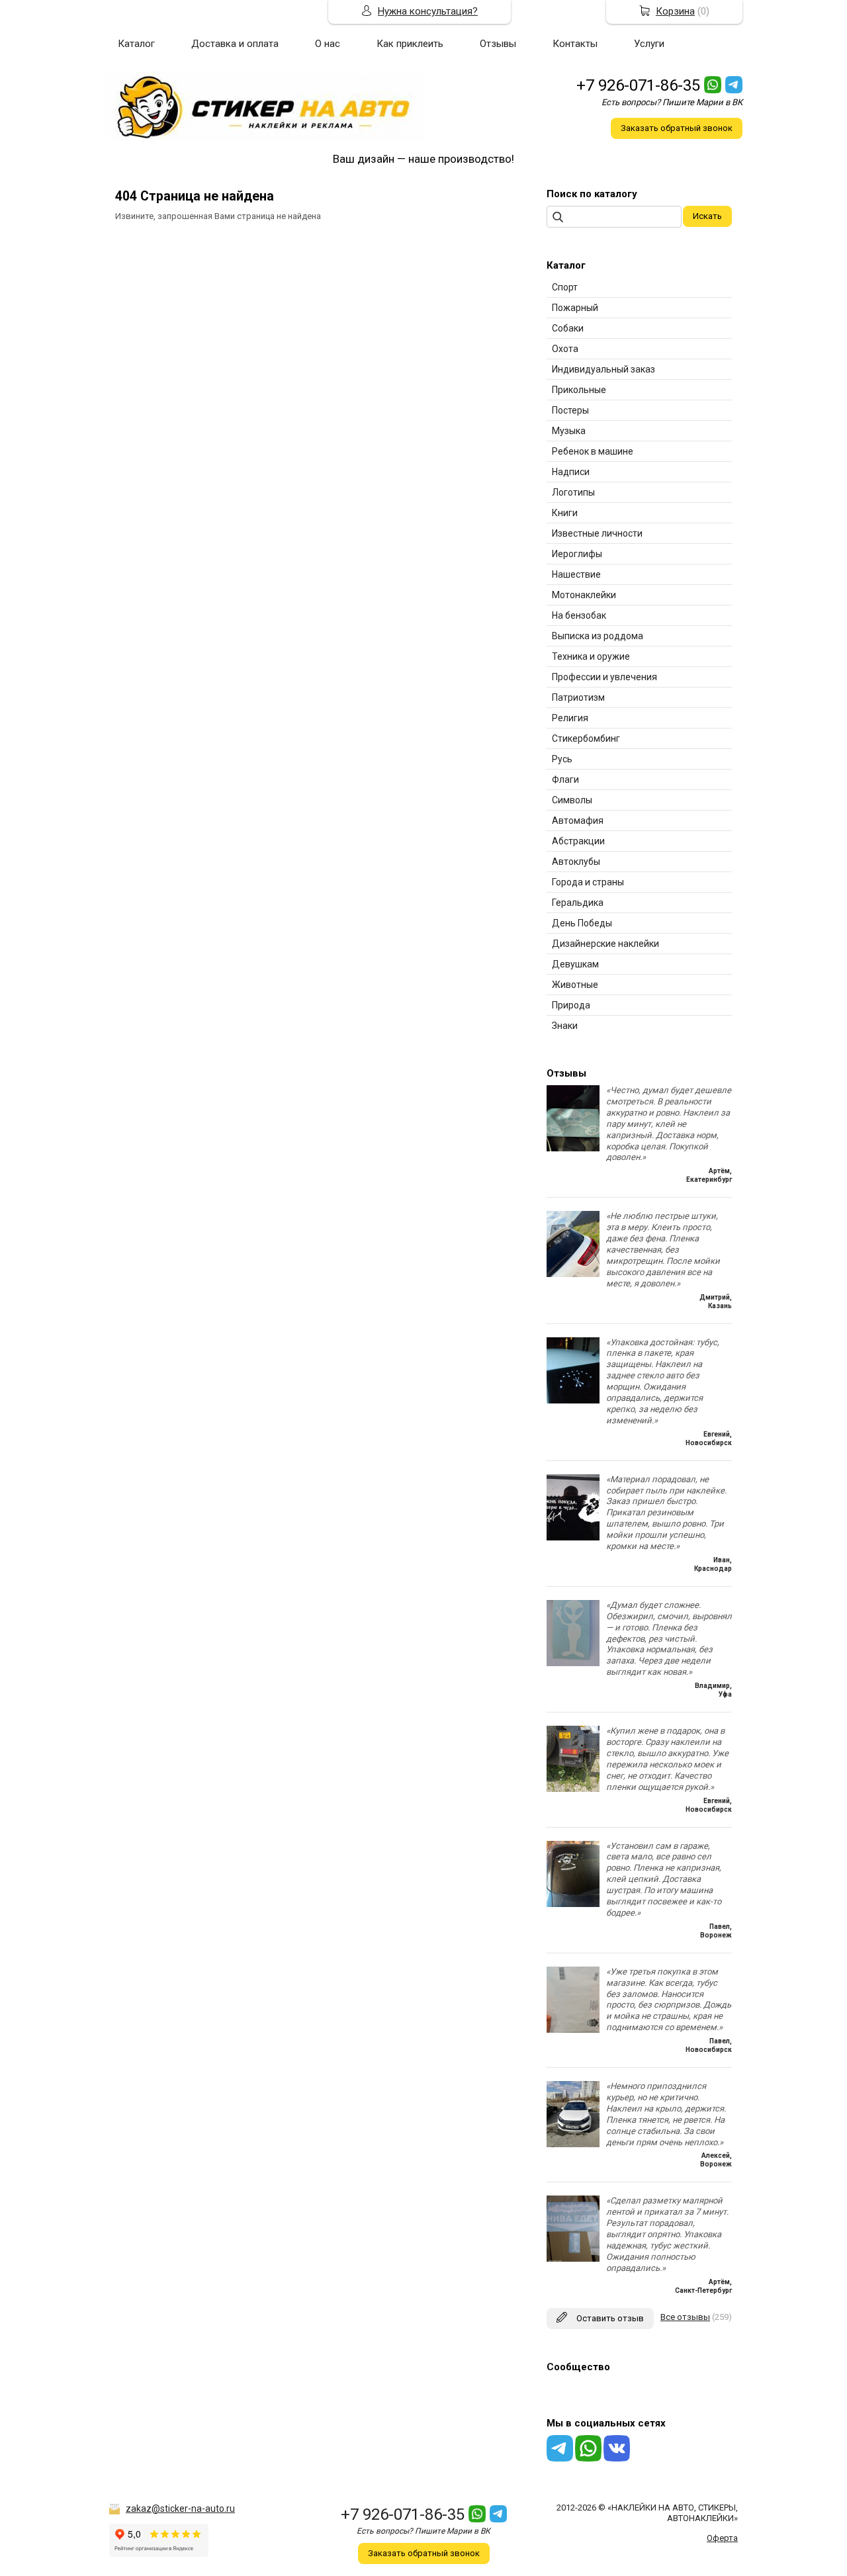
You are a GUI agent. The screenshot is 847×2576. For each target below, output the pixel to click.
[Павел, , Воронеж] (573, 1904)
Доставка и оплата (235, 44)
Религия (570, 718)
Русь (562, 759)
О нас (328, 44)
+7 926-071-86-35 (638, 85)
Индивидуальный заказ (603, 369)
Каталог (136, 44)
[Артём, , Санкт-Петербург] (573, 2259)
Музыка (569, 431)
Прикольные (579, 390)
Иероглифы (577, 554)
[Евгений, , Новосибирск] (573, 1400)
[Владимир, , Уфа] (573, 1663)
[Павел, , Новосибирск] (573, 2030)
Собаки (568, 328)
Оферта (722, 2538)
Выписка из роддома (598, 636)
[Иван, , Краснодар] (573, 1537)
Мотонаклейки (584, 595)
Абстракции (578, 841)
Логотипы (573, 492)
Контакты (575, 44)
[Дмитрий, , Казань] (573, 1274)
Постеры (570, 410)
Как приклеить (410, 44)
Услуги (649, 44)
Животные (575, 985)
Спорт (565, 287)
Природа (571, 1005)
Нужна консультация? (428, 11)
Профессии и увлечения (604, 677)
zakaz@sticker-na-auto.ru (180, 2509)
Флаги (565, 779)
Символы (572, 800)
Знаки (565, 1026)
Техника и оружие (591, 656)
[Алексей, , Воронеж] (573, 2144)
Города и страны (588, 882)
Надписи (571, 472)
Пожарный (575, 308)
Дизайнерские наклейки (605, 944)
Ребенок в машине (593, 451)
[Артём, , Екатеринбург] (573, 1148)
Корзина (675, 11)
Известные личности (597, 533)
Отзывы (498, 44)
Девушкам (575, 964)
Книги (565, 513)
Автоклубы (576, 862)
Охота (565, 349)
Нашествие (576, 574)
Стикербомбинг (586, 738)
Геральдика (578, 903)
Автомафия (578, 821)
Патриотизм (578, 697)
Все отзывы (685, 2317)
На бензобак (579, 615)
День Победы (582, 923)
